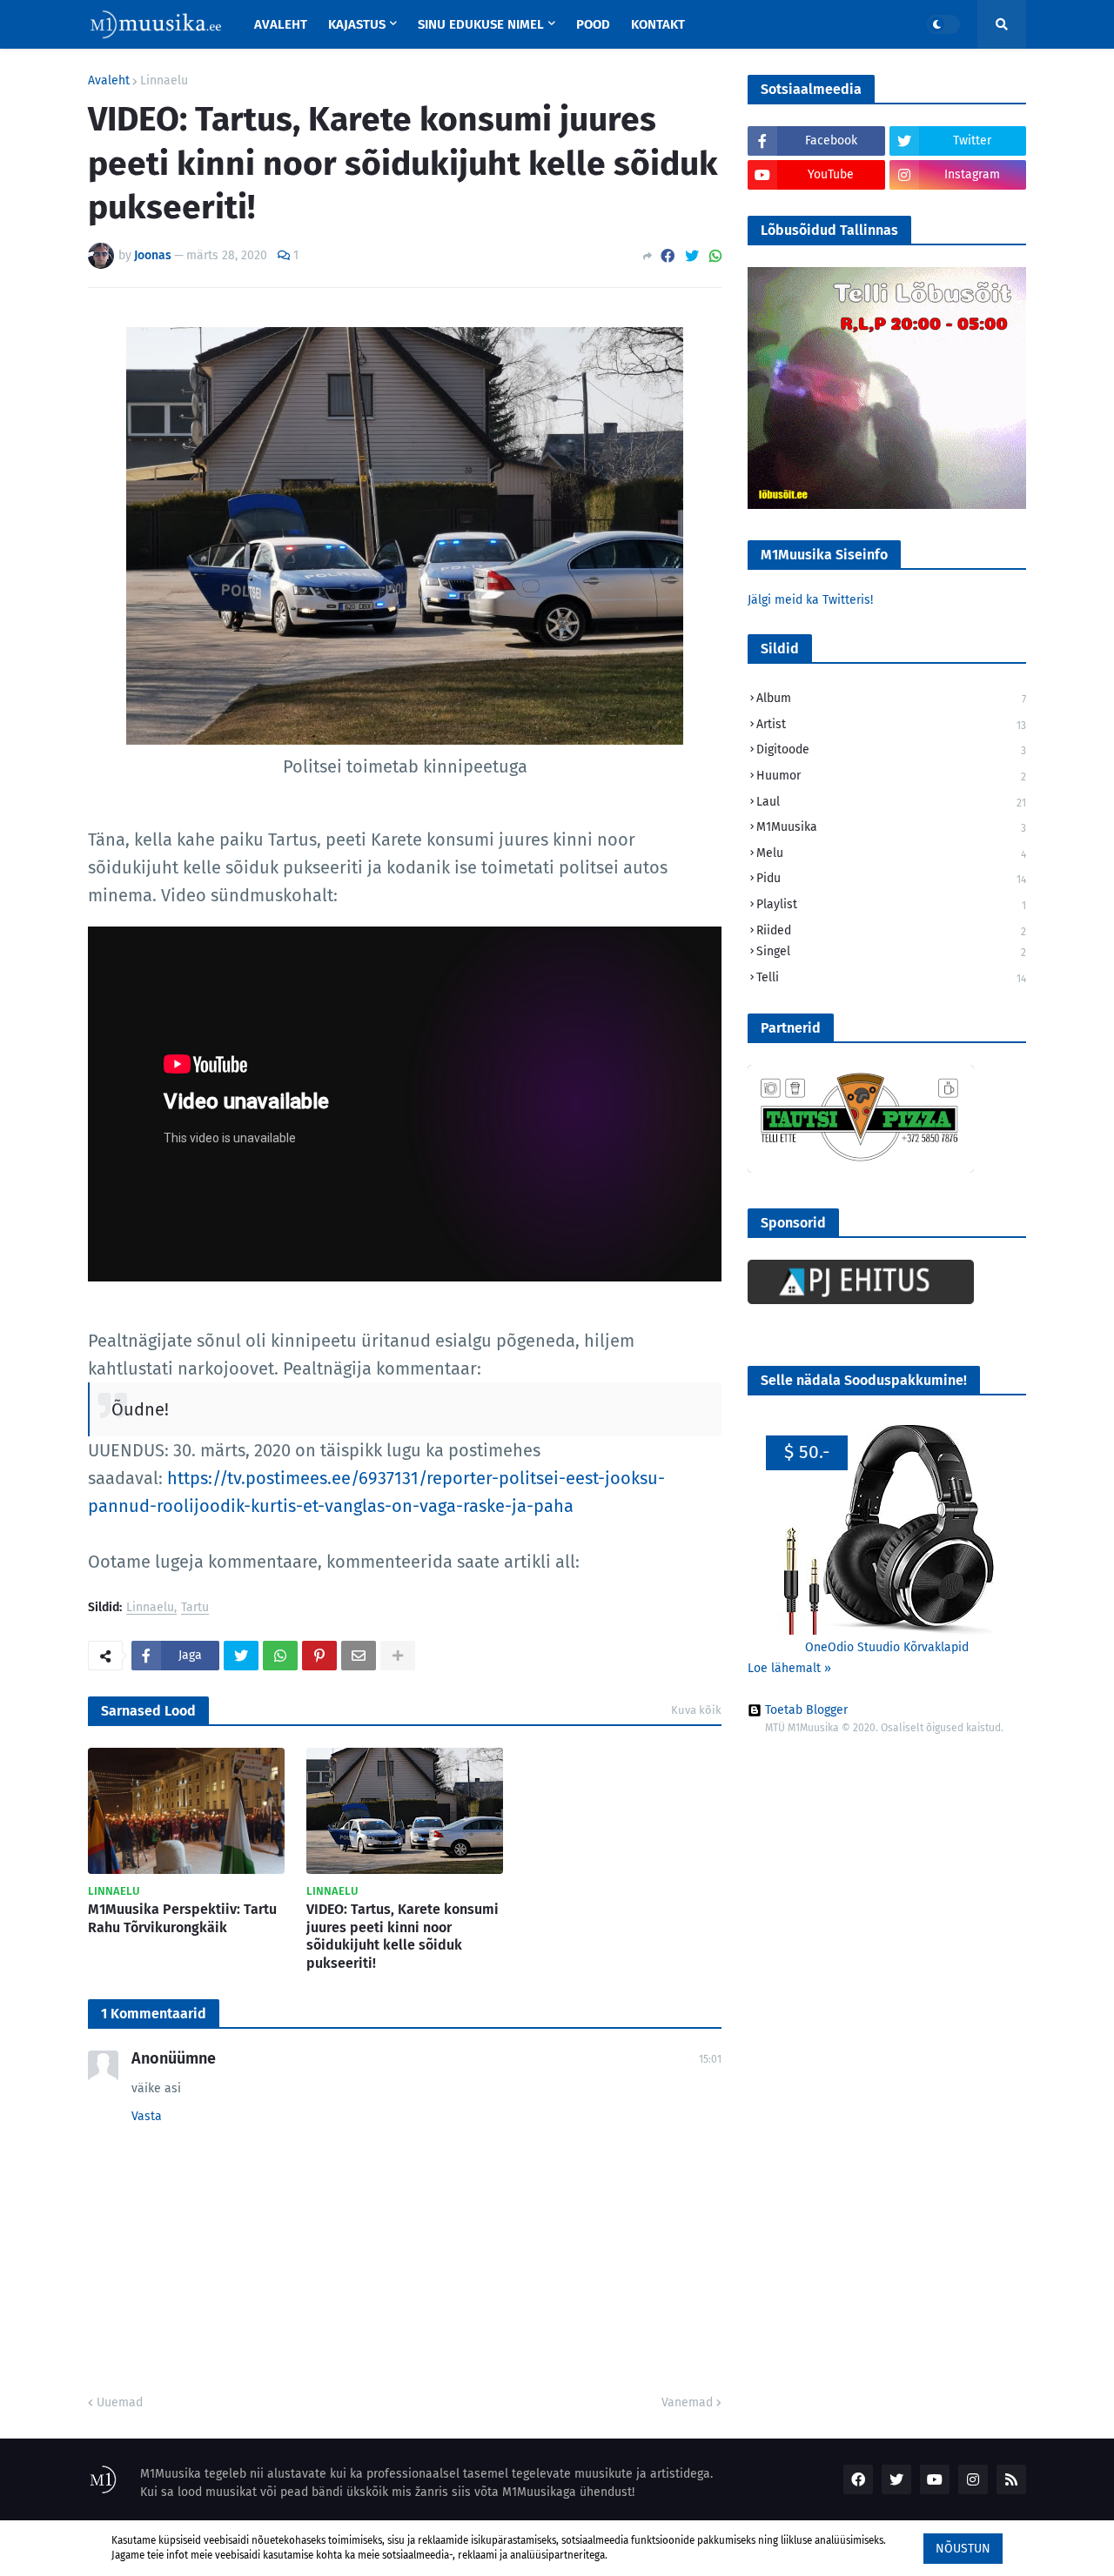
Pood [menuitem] (593, 24)
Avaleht (109, 81)
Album (891, 698)
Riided (891, 930)
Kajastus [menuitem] (357, 24)
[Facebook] (668, 256)
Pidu (891, 878)
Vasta (147, 2116)
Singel (891, 951)
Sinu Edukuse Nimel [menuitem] (481, 24)
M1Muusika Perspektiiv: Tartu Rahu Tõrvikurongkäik (182, 1918)
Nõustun (963, 2549)
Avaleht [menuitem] (281, 24)
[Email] (359, 1656)
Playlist (891, 904)
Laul (891, 802)
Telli (891, 977)
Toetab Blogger (806, 1710)
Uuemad (120, 2402)
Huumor (891, 776)
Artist (891, 724)
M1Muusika (891, 827)
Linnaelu (164, 81)
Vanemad (687, 2402)
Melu (891, 853)
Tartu (195, 1608)
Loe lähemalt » (789, 1668)
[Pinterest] (319, 1656)
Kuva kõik (696, 1710)
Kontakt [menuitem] (658, 24)
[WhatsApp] (715, 256)
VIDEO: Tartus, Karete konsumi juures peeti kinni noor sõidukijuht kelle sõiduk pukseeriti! (403, 1936)
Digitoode (891, 749)
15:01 (710, 2059)
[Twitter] (692, 256)
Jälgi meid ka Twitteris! (810, 600)
